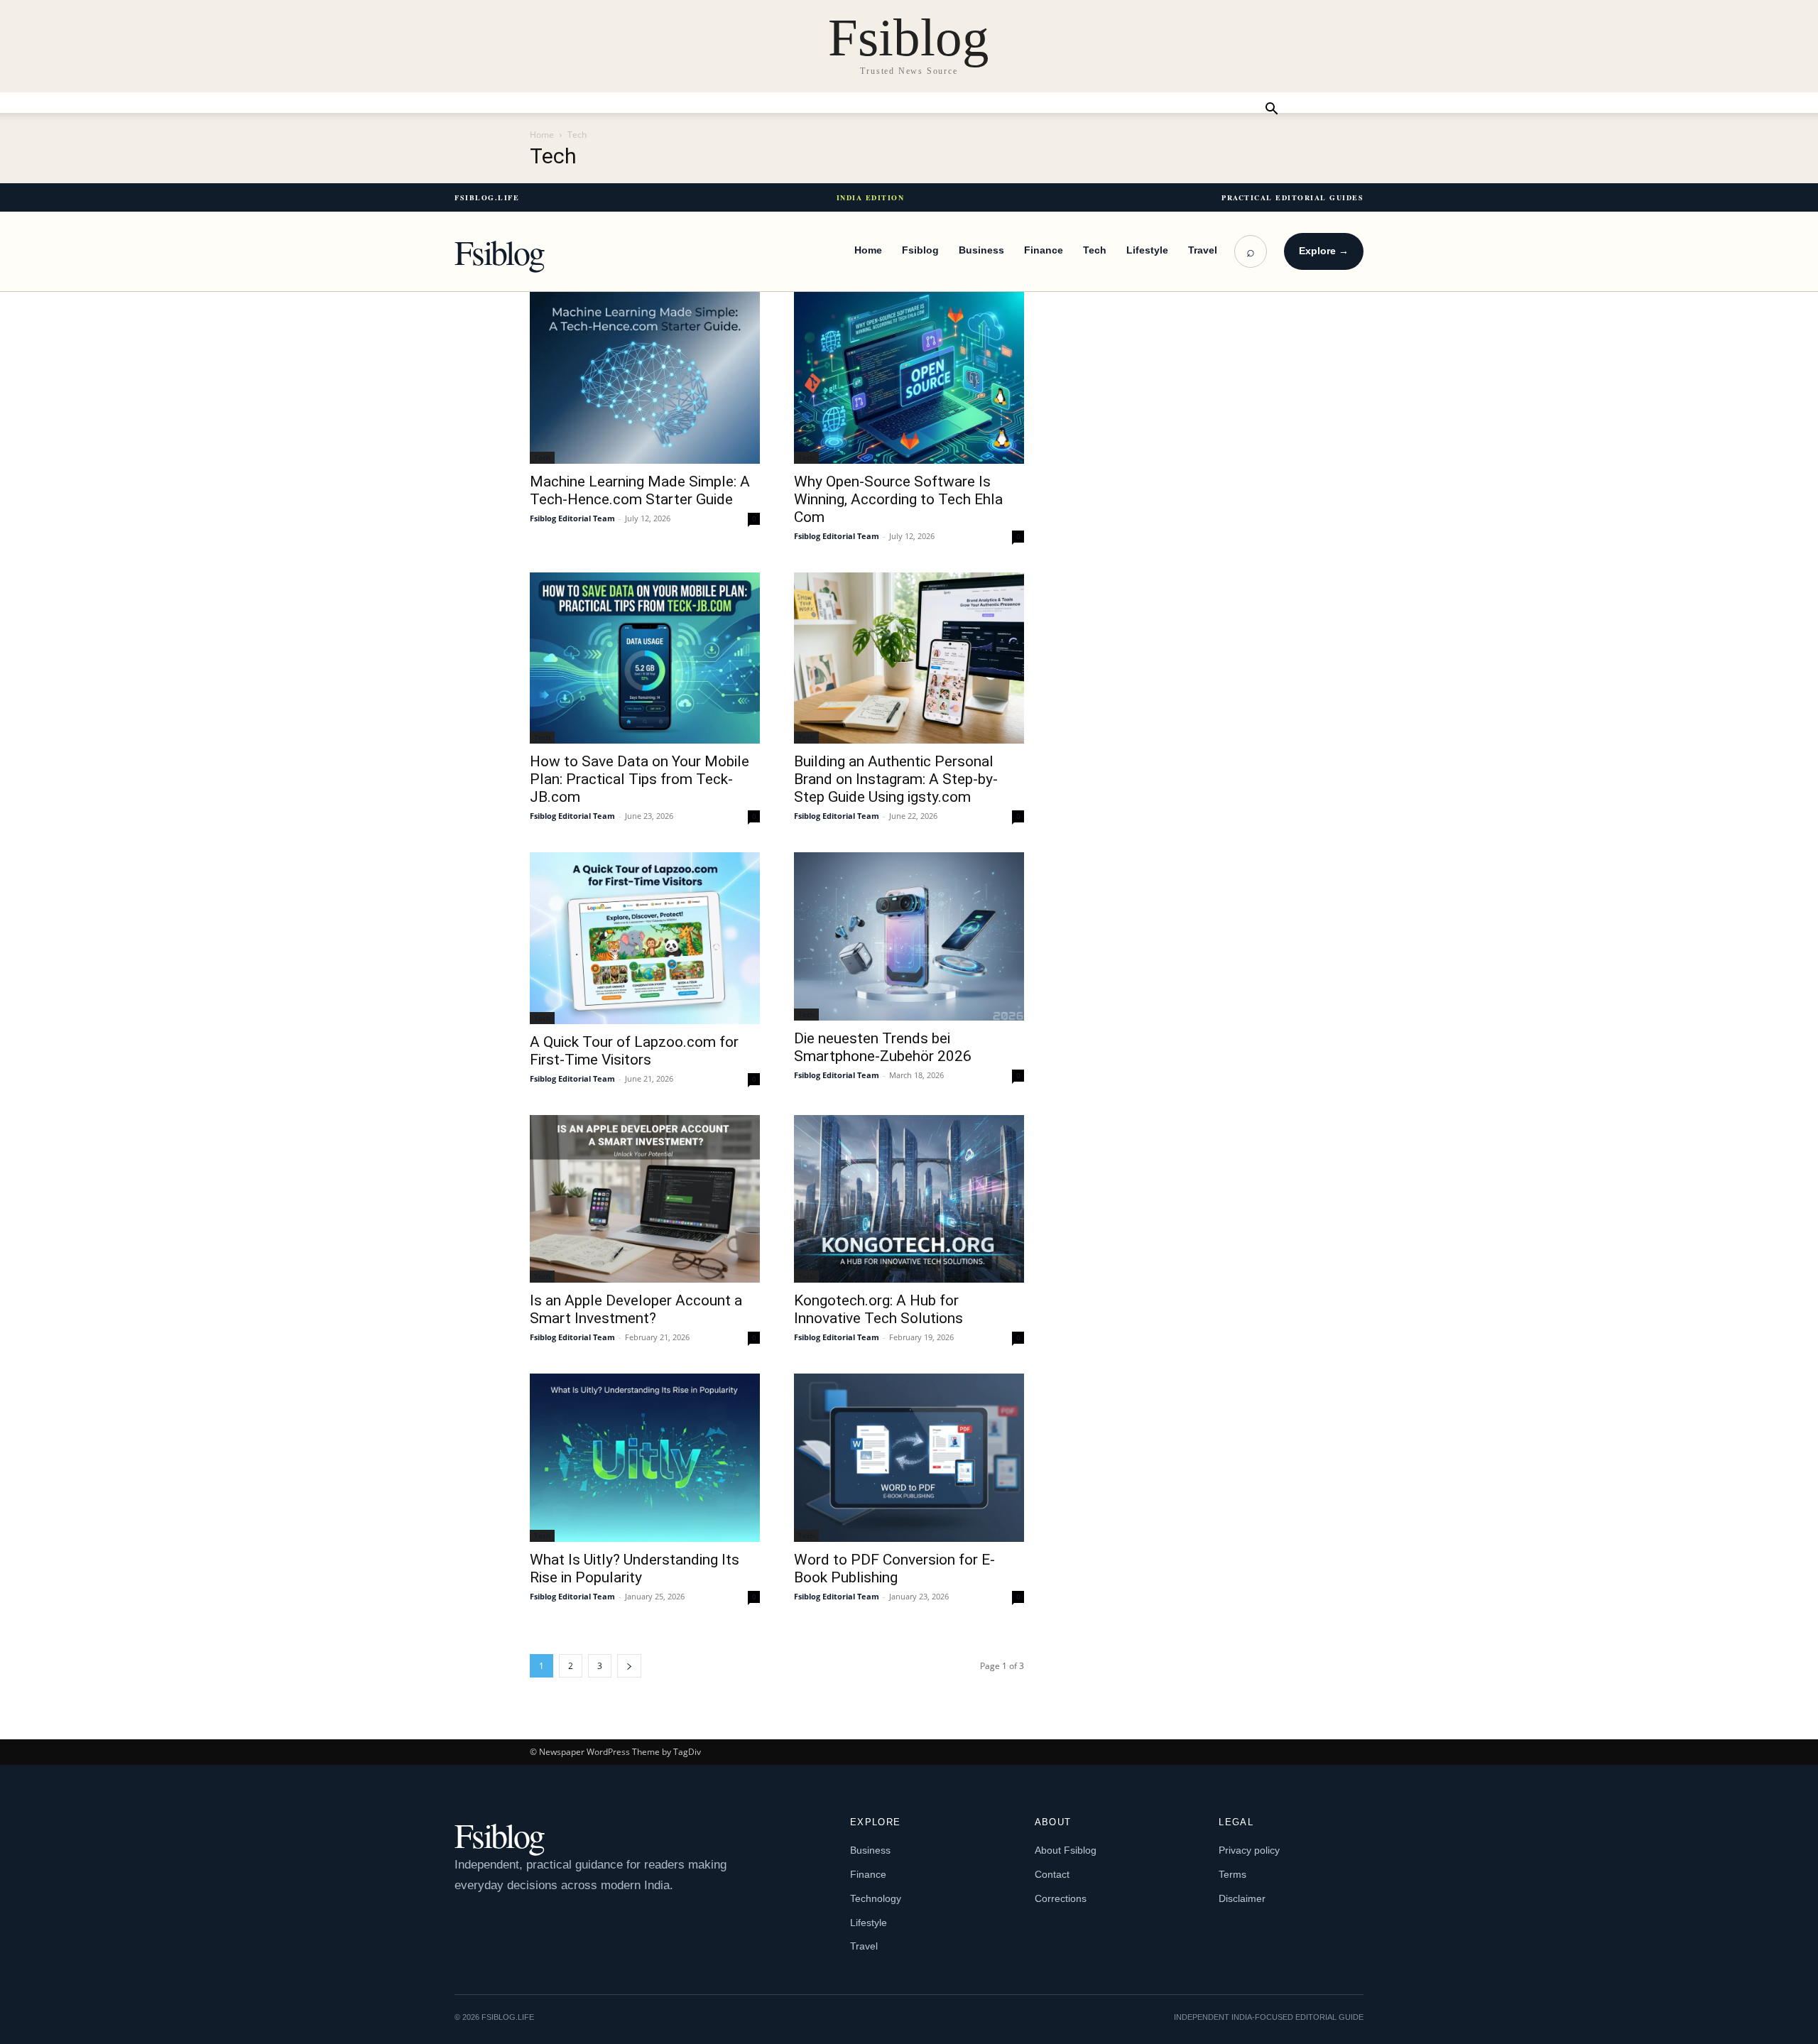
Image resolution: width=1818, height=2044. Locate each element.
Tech (1095, 250)
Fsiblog (499, 251)
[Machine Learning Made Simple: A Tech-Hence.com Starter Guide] (645, 378)
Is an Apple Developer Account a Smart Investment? (636, 1309)
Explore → (1324, 251)
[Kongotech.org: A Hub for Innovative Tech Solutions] (909, 1199)
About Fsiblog (1066, 1850)
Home (542, 135)
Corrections (1061, 1898)
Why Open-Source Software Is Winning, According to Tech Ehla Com (898, 499)
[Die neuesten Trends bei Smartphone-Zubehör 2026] (909, 936)
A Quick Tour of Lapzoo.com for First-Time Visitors (634, 1051)
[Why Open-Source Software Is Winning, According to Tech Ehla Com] (909, 378)
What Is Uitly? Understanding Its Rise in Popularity (635, 1569)
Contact (1052, 1874)
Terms (1232, 1874)
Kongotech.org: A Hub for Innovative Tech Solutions (878, 1309)
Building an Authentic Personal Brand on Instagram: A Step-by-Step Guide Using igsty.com (896, 779)
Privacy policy (1249, 1850)
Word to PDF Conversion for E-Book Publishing (894, 1569)
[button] (1271, 110)
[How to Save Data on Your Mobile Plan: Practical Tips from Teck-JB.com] (645, 658)
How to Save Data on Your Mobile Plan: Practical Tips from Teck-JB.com (639, 779)
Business (981, 250)
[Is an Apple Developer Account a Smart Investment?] (645, 1199)
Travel (1203, 250)
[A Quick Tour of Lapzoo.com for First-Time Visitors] (645, 938)
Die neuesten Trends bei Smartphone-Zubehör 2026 (883, 1047)
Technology (876, 1898)
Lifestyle (1147, 250)
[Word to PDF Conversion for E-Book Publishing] (909, 1457)
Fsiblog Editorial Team (572, 518)
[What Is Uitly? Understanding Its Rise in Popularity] (645, 1457)
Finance (1044, 250)
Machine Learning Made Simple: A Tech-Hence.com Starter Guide (640, 490)
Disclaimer (1242, 1898)
